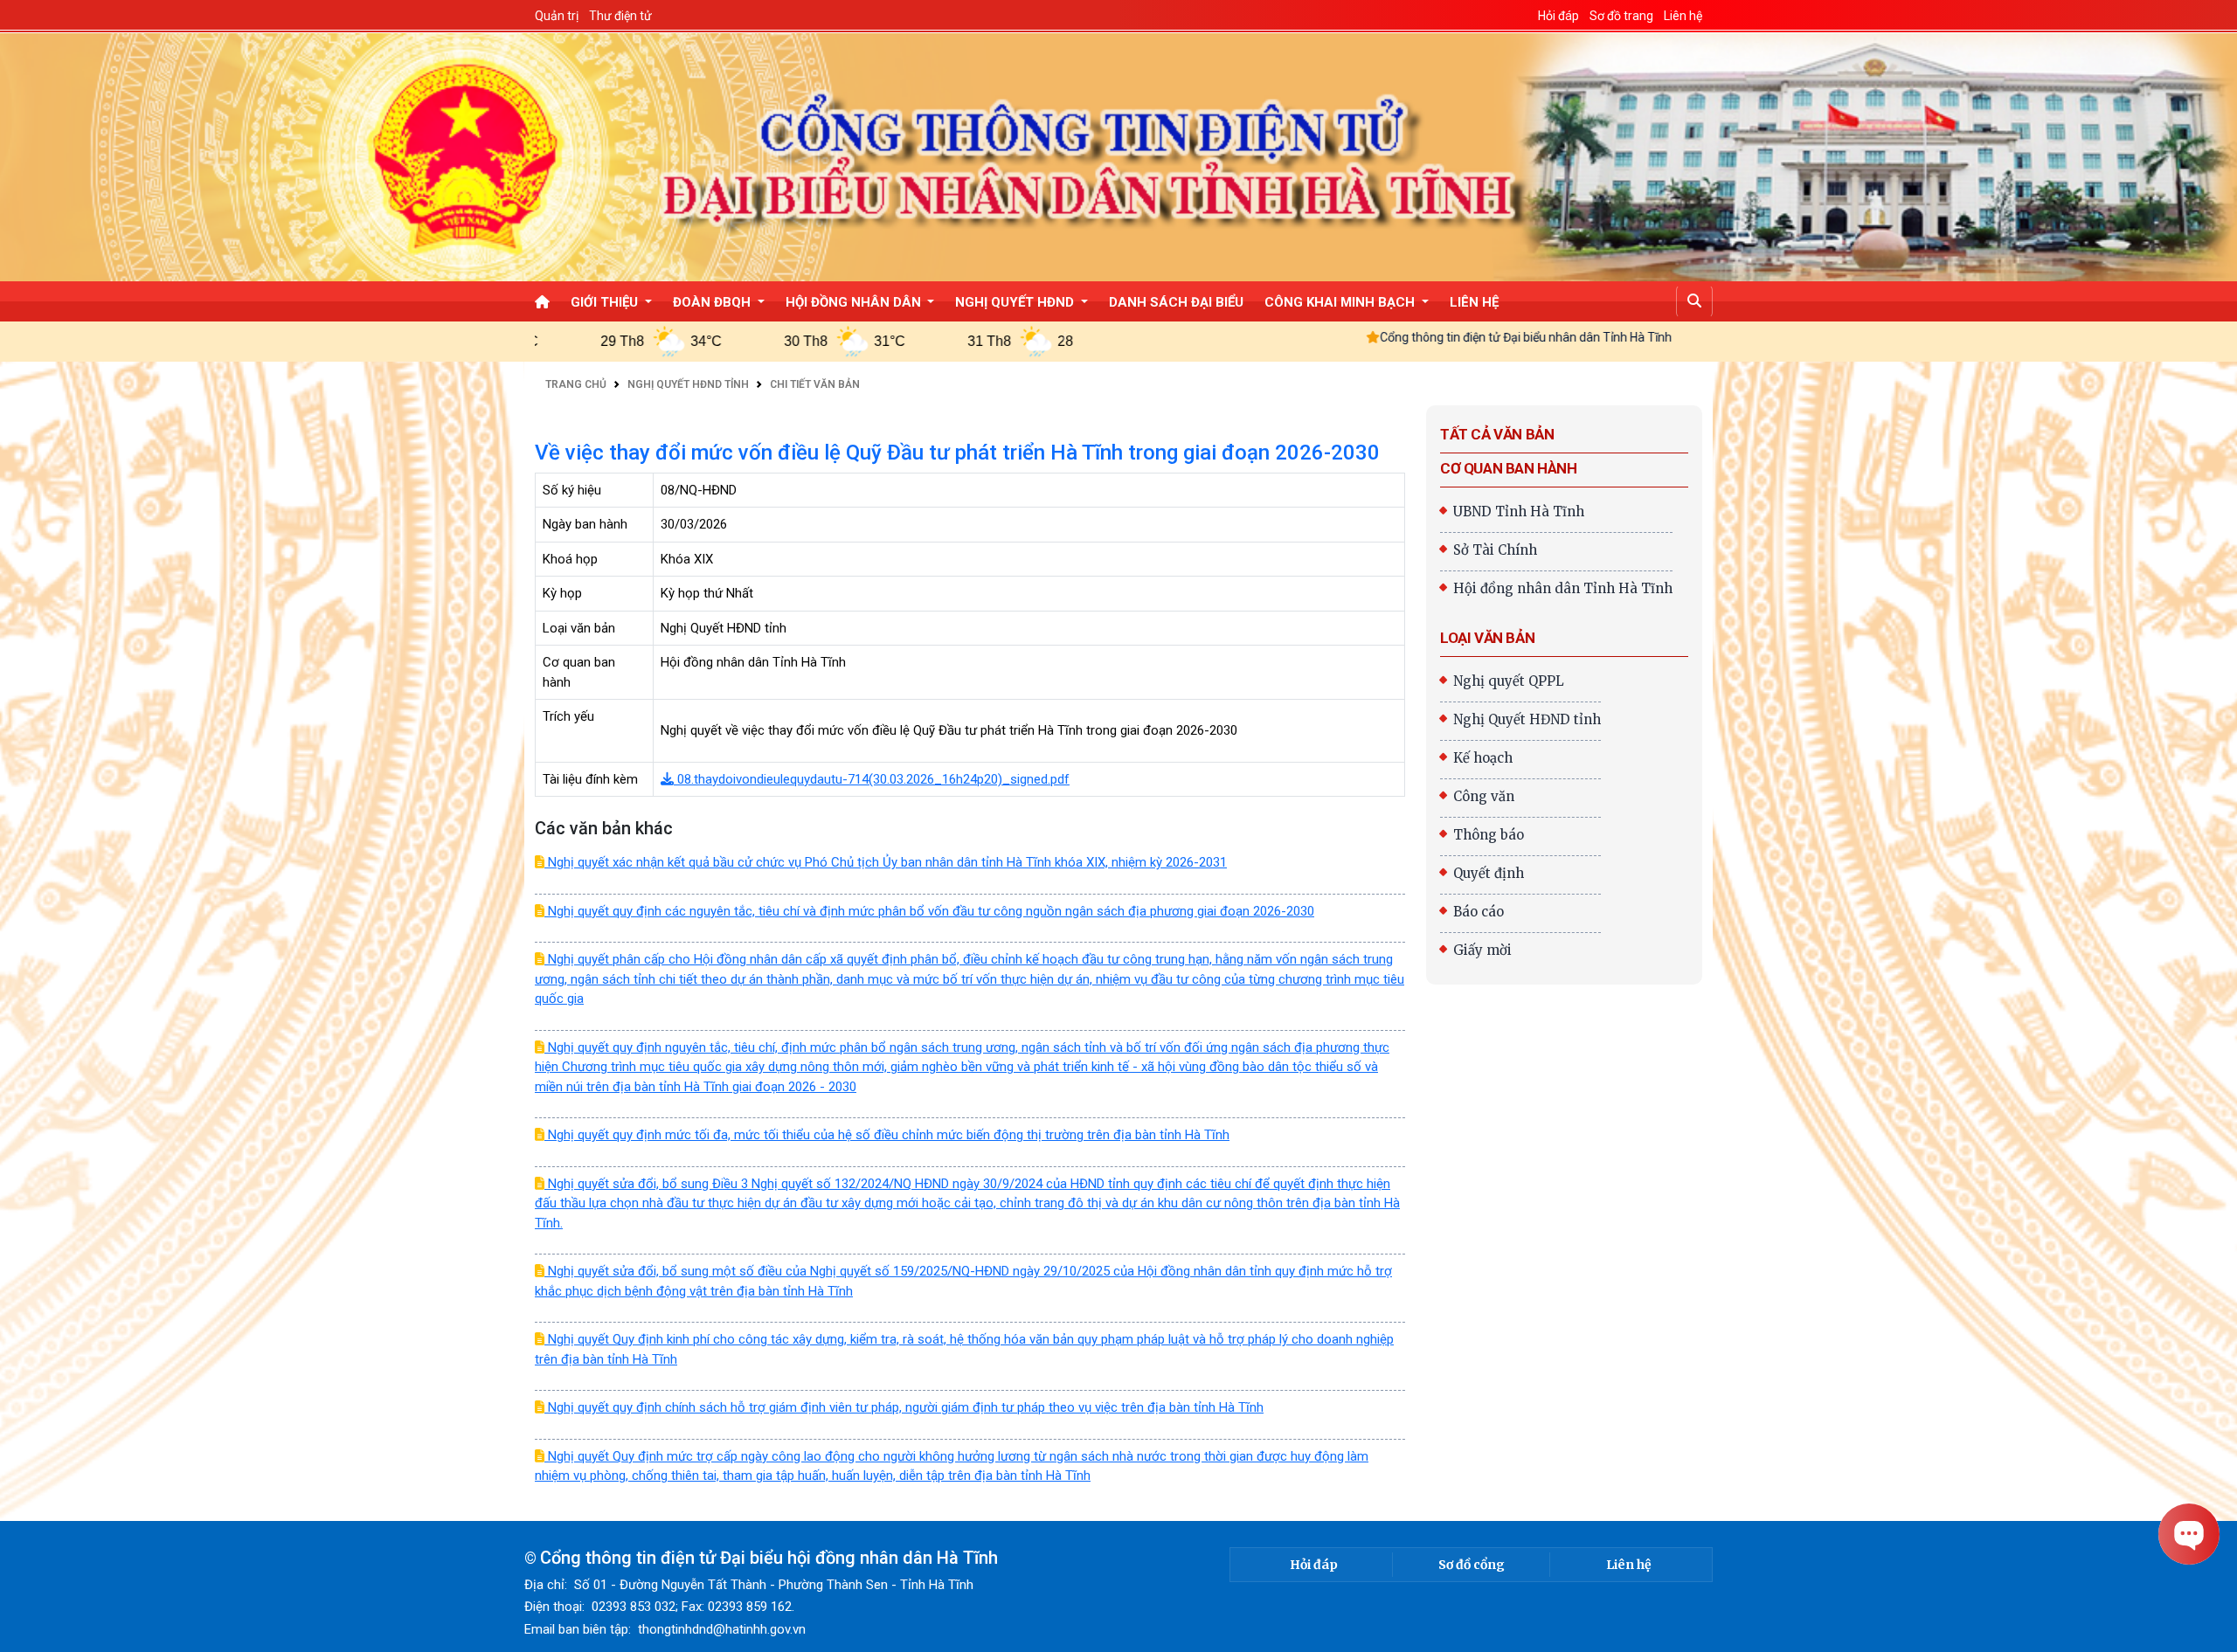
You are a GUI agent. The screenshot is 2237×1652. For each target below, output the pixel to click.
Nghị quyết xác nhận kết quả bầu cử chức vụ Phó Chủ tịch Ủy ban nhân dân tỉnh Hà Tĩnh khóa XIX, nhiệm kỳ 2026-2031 (886, 862)
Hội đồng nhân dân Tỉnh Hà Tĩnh (1563, 588)
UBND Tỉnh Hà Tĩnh (1519, 511)
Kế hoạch (1483, 758)
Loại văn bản (1487, 638)
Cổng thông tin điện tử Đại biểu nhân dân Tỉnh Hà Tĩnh (1409, 337)
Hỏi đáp (1314, 1565)
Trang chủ (576, 384)
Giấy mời (1482, 950)
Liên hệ (1629, 1565)
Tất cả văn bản (1497, 434)
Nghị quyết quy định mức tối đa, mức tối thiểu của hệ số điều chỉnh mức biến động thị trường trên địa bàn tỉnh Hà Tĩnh (887, 1135)
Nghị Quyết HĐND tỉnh (688, 384)
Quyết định (1489, 873)
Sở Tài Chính (1495, 550)
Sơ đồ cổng (1472, 1565)
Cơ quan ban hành (1509, 468)
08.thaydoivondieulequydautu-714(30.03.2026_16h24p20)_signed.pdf (872, 779)
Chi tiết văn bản (815, 384)
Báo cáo (1479, 912)
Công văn (1484, 796)
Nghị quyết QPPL (1509, 681)
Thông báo (1489, 835)
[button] (1694, 301)
